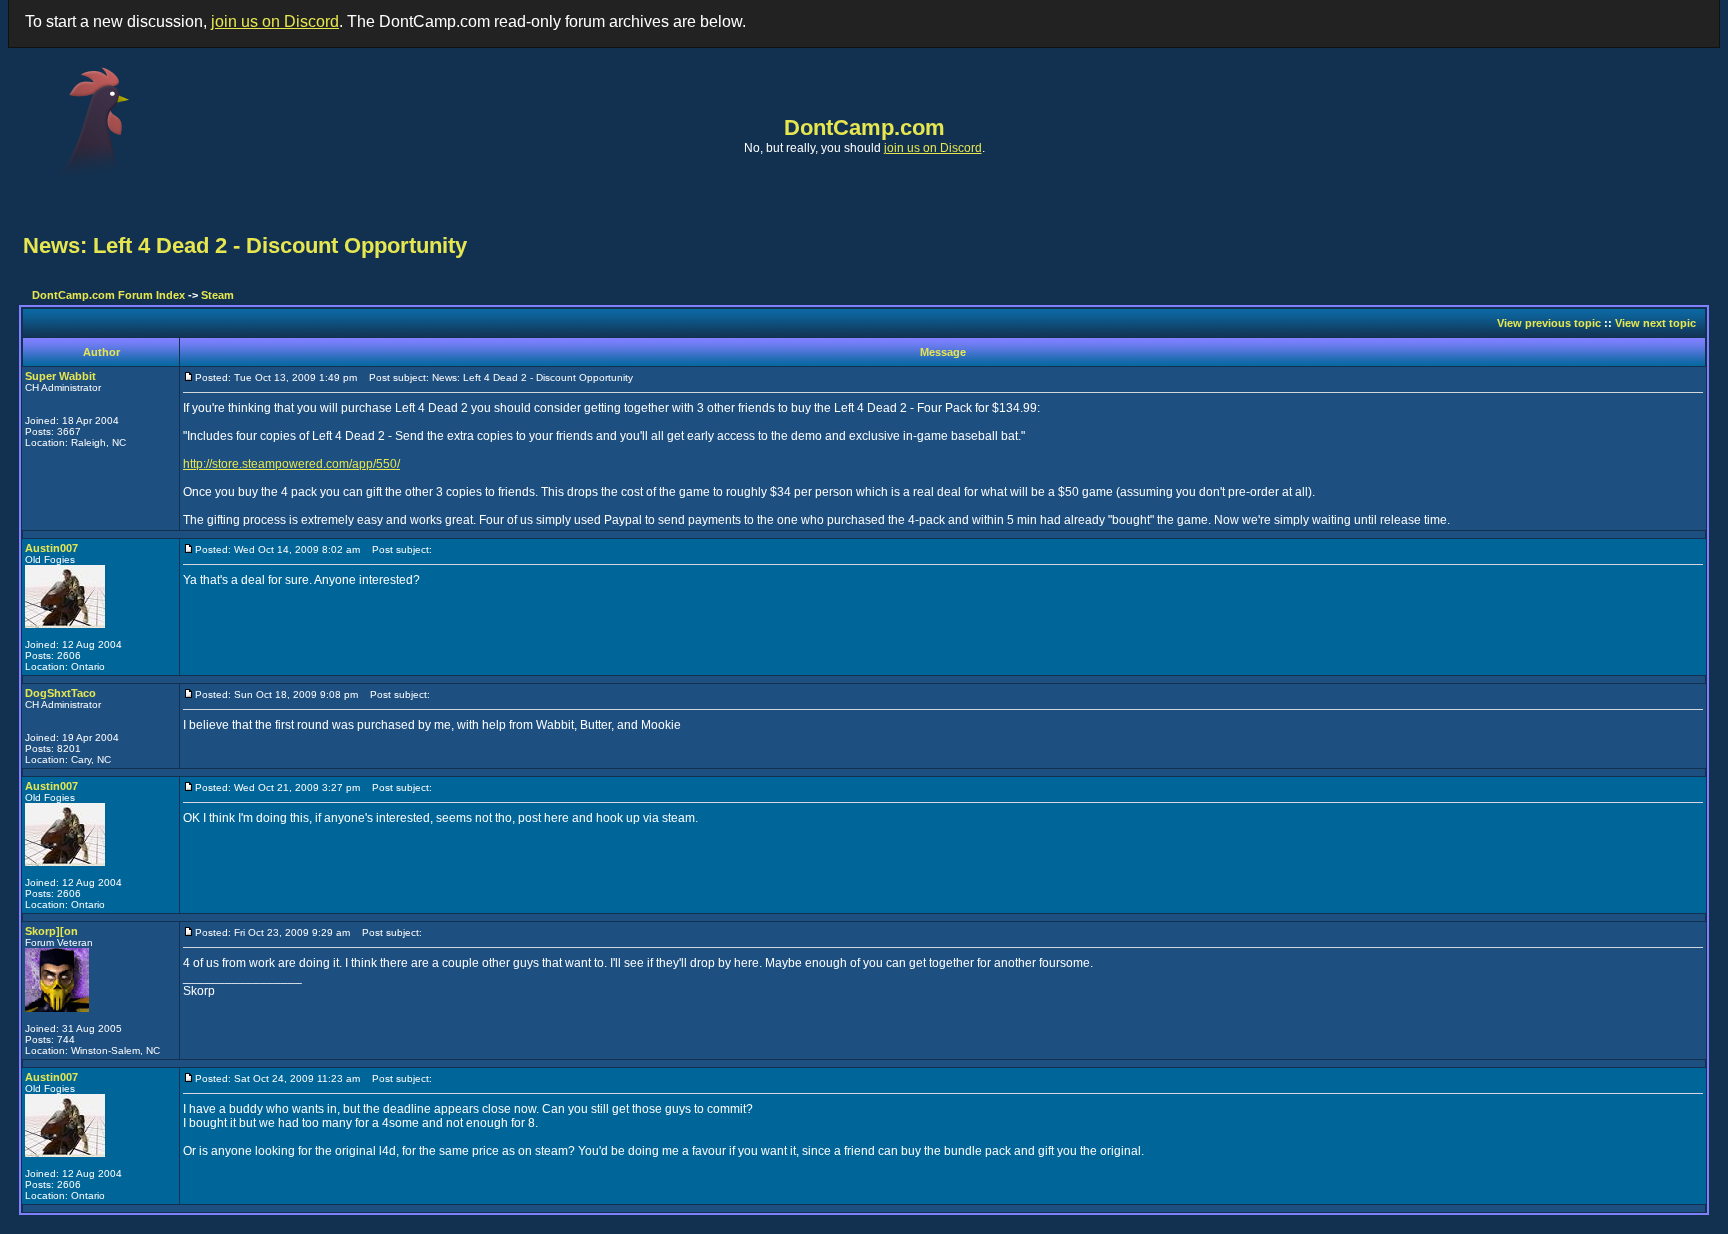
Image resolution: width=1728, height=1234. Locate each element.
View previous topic (1549, 323)
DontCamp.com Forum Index (108, 295)
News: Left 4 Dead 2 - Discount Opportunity (245, 245)
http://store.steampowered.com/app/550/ (291, 464)
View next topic (1655, 323)
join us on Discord (275, 21)
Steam (217, 295)
